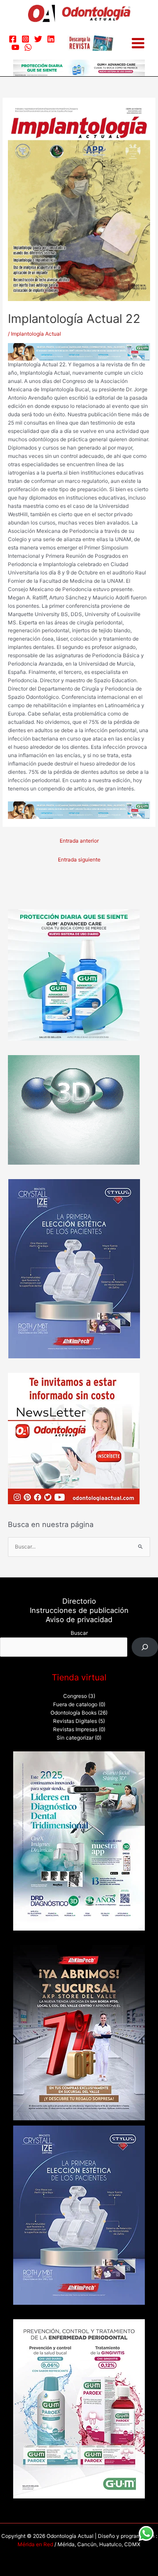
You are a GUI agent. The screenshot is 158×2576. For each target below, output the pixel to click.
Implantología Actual (36, 334)
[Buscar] (145, 1647)
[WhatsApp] (28, 47)
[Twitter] (38, 39)
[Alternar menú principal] (138, 43)
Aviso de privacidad (79, 1619)
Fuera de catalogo (75, 1704)
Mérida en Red (35, 2544)
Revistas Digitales (75, 1721)
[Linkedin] (51, 39)
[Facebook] (13, 39)
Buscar (79, 1633)
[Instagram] (25, 39)
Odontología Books (74, 1713)
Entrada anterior (79, 841)
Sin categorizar (75, 1738)
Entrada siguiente (79, 860)
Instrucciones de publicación (79, 1610)
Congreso (75, 1696)
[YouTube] (15, 47)
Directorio (79, 1601)
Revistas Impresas (75, 1729)
